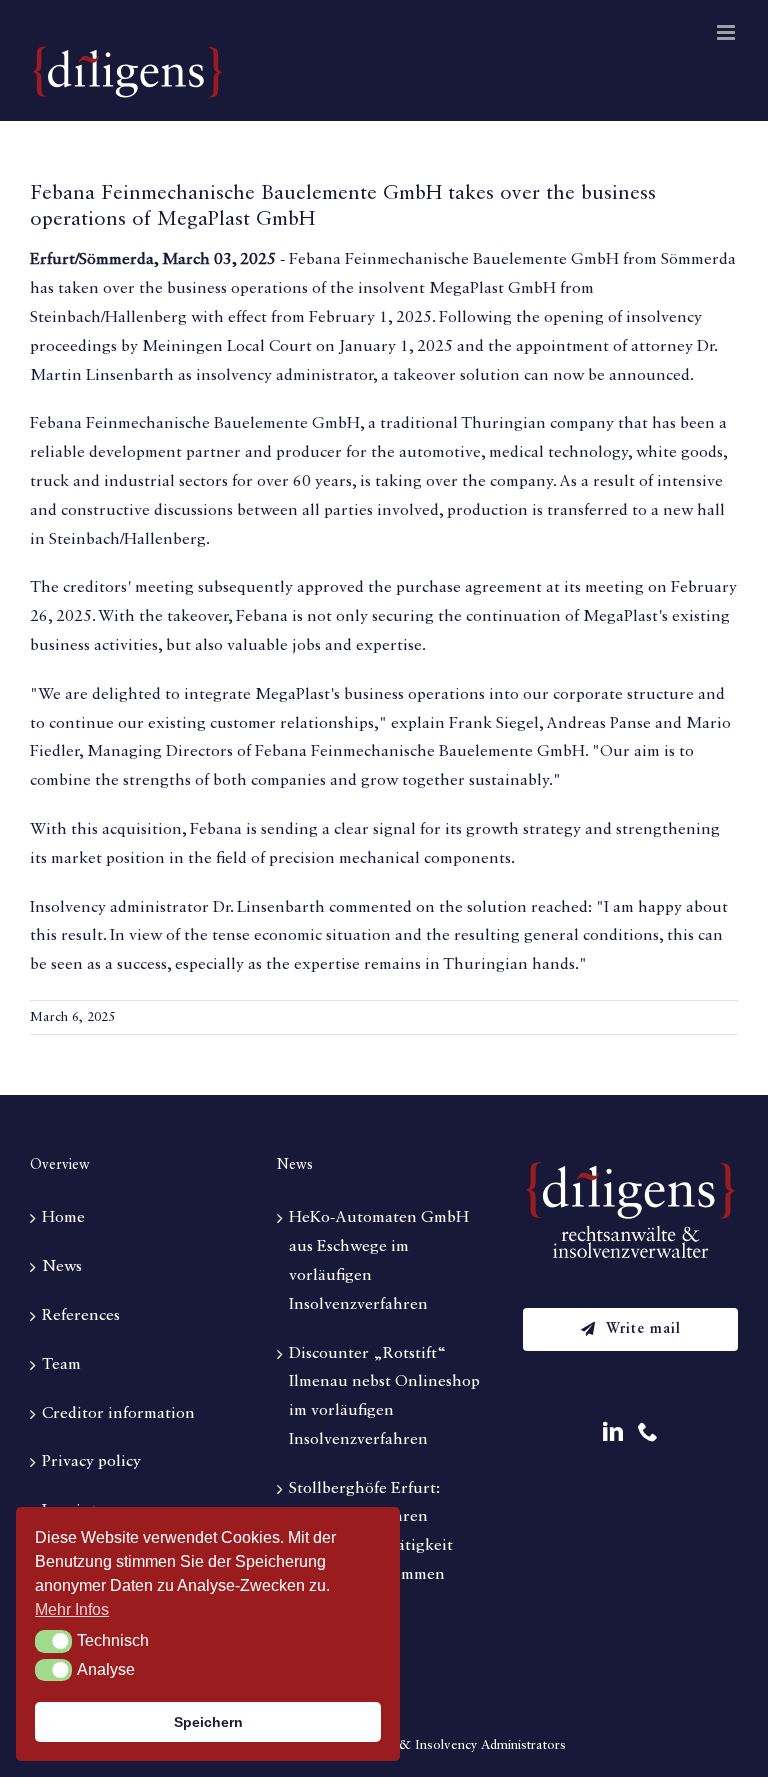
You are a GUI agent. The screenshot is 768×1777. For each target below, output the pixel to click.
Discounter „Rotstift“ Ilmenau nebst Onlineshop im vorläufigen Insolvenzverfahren (384, 1397)
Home (63, 1218)
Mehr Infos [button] (72, 1609)
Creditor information (118, 1414)
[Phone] (648, 1432)
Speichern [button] (208, 1722)
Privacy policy (91, 1462)
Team (61, 1365)
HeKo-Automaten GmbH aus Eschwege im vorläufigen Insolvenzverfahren (379, 1261)
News (62, 1267)
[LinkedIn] (613, 1432)
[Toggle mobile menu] (727, 32)
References (81, 1316)
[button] (53, 1641)
